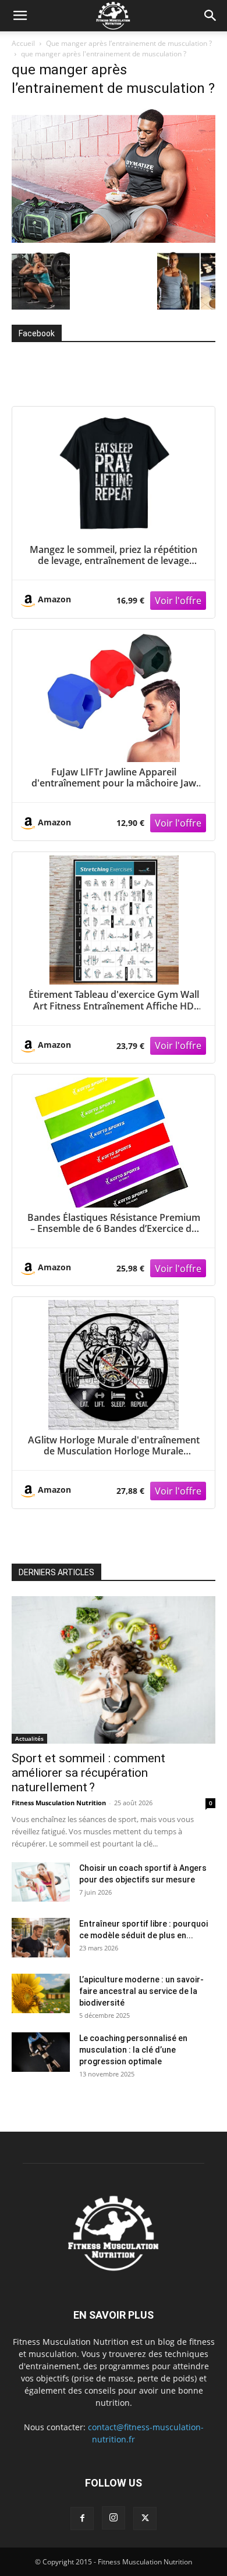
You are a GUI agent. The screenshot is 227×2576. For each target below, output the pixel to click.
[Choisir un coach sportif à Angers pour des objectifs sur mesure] (41, 1882)
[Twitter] (145, 2518)
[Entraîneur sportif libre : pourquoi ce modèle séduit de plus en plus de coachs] (41, 1938)
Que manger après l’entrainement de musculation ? (129, 43)
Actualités (29, 1738)
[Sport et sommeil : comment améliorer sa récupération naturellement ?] (114, 1670)
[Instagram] (114, 2518)
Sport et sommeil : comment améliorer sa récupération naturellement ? (88, 1773)
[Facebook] (82, 2518)
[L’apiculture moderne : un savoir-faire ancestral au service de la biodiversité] (41, 1994)
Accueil (23, 43)
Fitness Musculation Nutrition (59, 1803)
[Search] (211, 16)
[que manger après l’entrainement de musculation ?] (114, 240)
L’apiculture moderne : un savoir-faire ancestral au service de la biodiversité (141, 1991)
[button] (20, 16)
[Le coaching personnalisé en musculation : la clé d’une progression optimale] (41, 2052)
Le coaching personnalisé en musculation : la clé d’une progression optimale (133, 2050)
